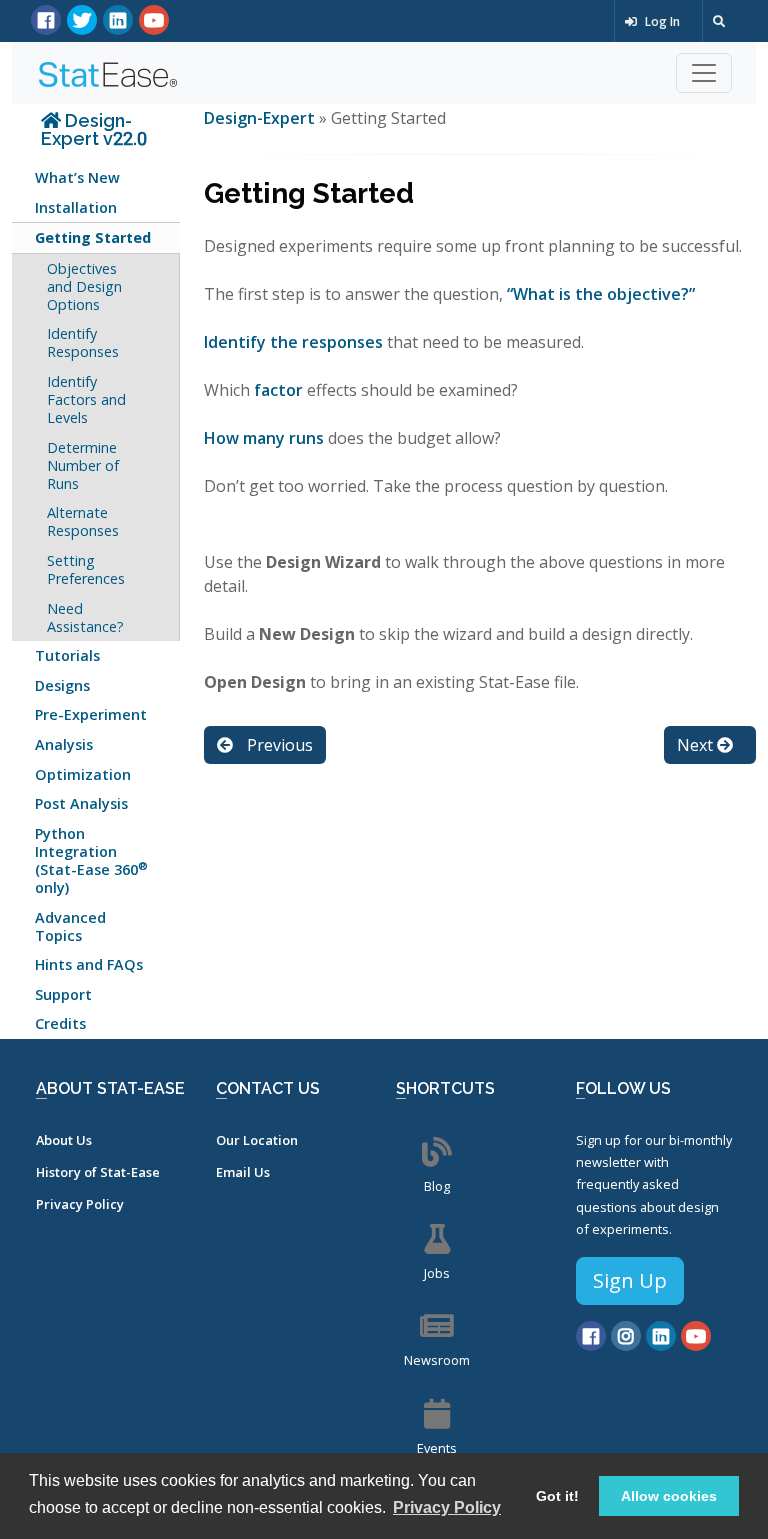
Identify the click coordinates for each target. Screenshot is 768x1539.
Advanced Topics (70, 926)
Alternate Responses (83, 521)
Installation (76, 207)
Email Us (243, 1172)
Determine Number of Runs (83, 465)
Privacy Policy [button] (447, 1507)
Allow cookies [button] (669, 1496)
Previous (278, 745)
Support (63, 994)
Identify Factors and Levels (86, 399)
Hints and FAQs (89, 964)
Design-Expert (261, 118)
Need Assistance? (85, 617)
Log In (661, 21)
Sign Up (630, 1280)
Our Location (257, 1140)
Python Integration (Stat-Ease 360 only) (91, 860)
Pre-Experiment (91, 714)
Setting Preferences (86, 569)
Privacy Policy (80, 1204)
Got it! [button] (557, 1496)
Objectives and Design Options (84, 286)
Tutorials (67, 655)
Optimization (83, 774)
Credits (60, 1023)
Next (697, 745)
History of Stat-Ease (98, 1172)
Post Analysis (81, 803)
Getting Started (93, 237)
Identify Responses (83, 342)
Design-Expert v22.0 (94, 129)
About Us (64, 1140)
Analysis (64, 744)
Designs (62, 685)
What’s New (77, 177)
